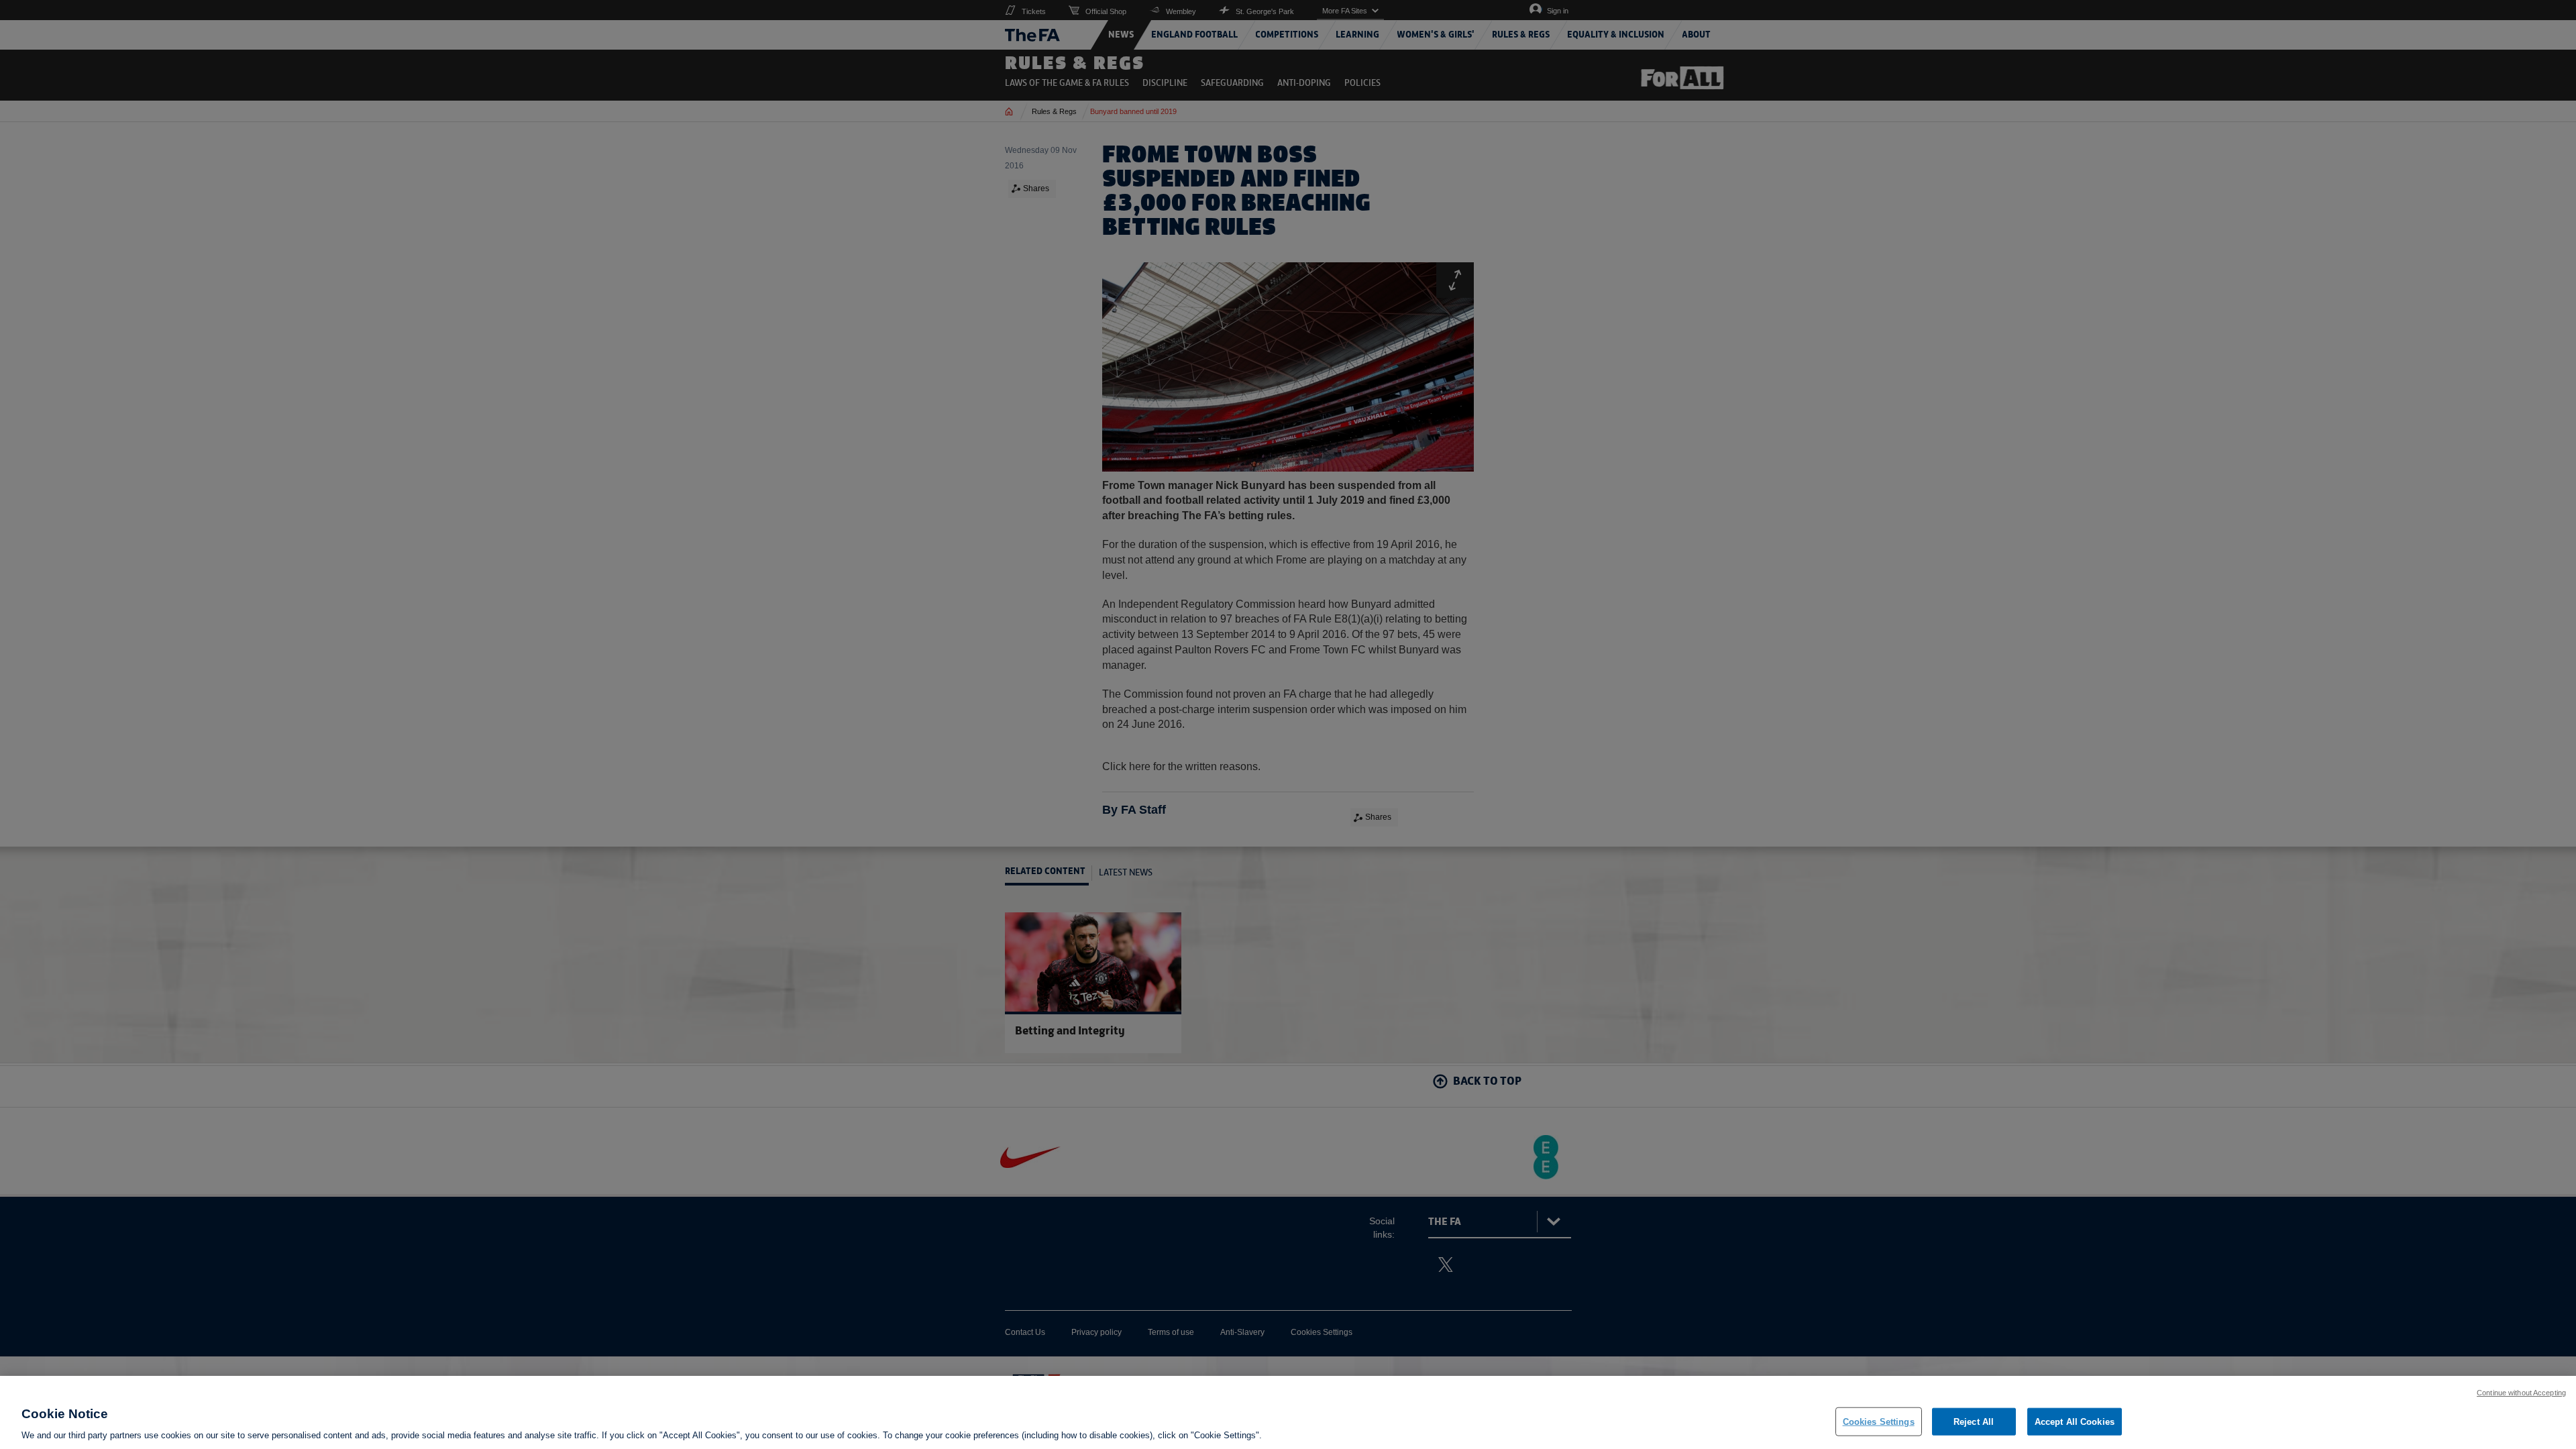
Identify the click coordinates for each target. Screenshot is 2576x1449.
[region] (1288, 1412)
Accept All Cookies (2075, 1421)
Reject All (1974, 1421)
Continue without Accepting (2521, 1393)
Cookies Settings (1879, 1421)
